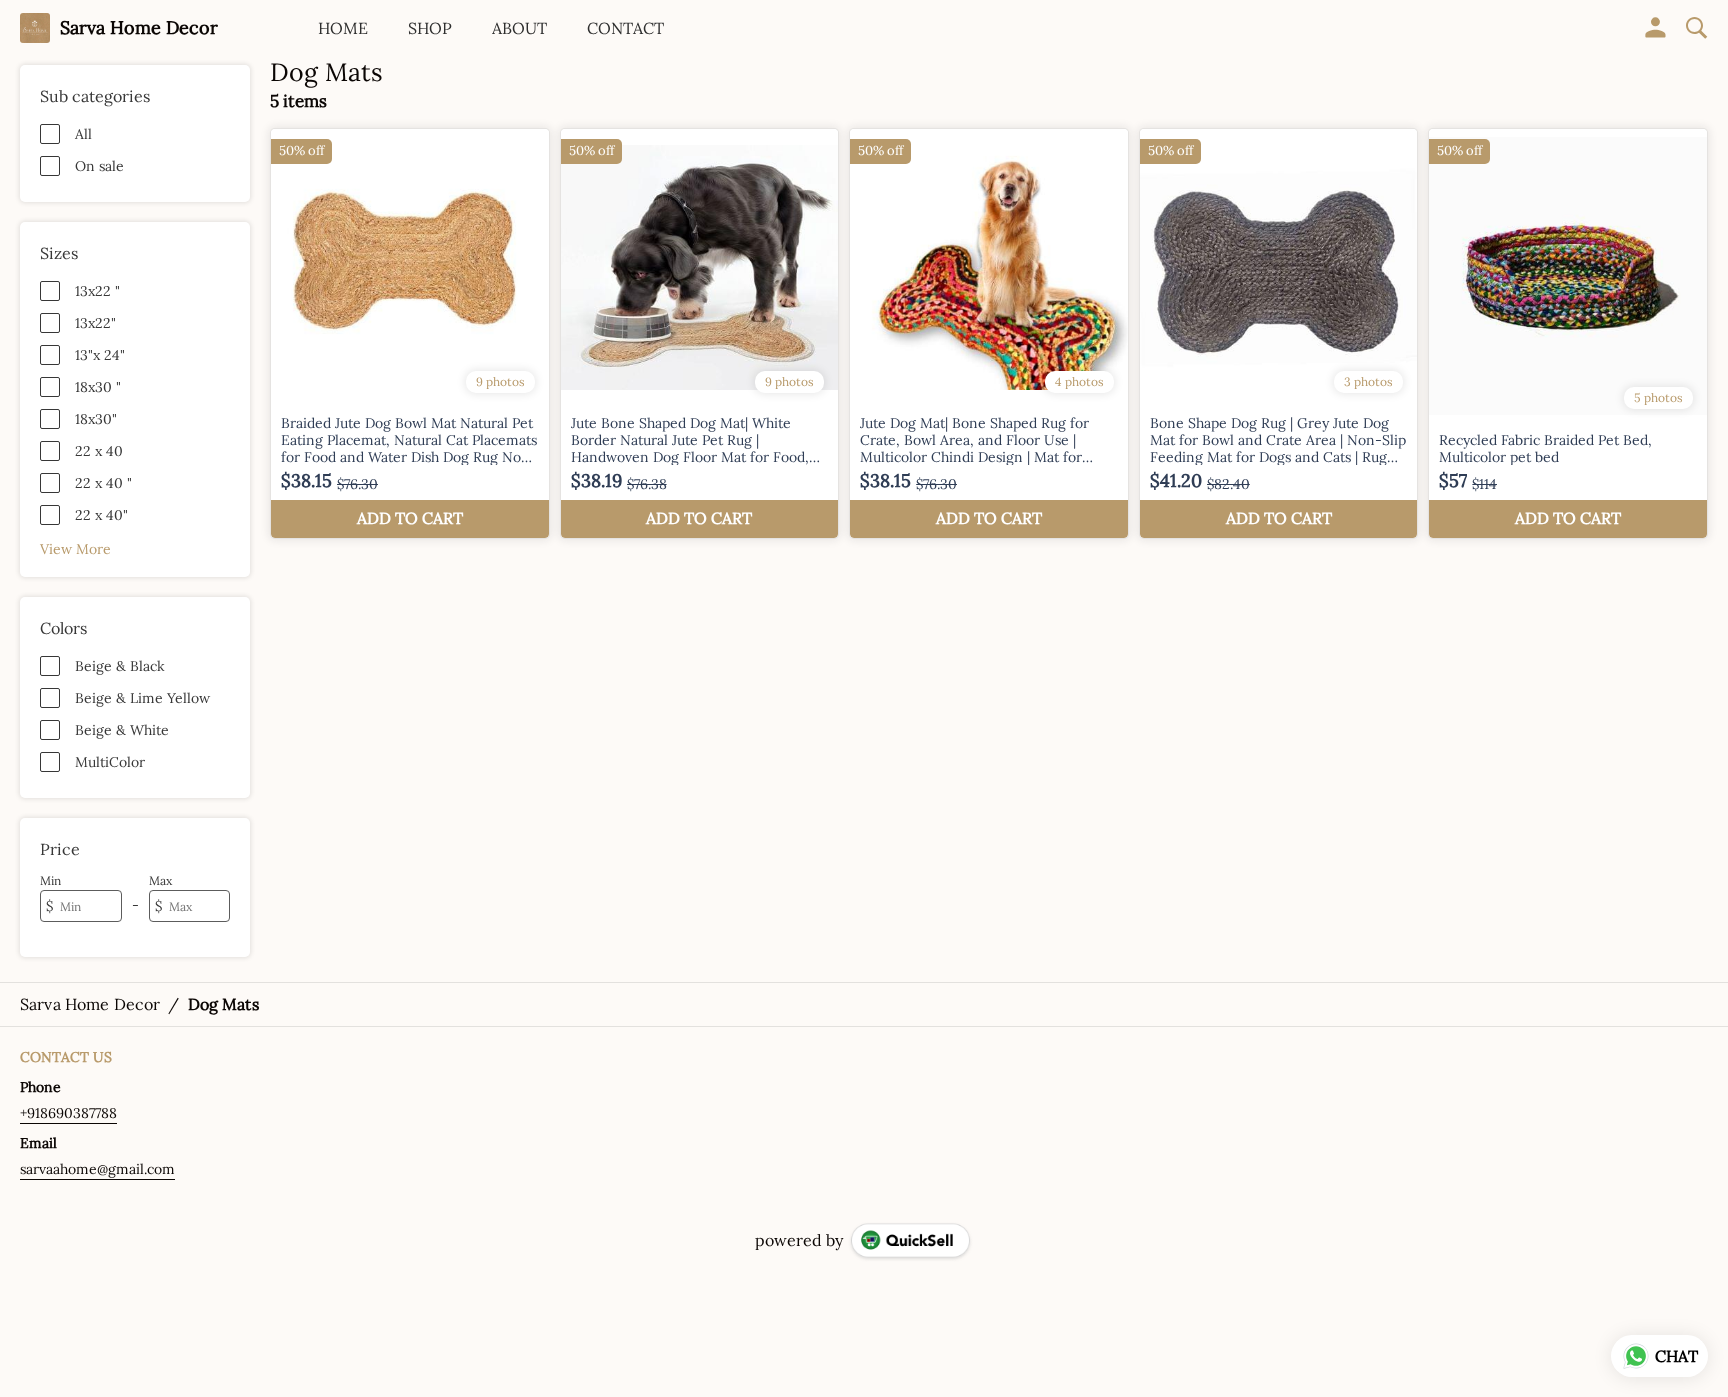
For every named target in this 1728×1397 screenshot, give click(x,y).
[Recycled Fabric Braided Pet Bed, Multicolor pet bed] (1568, 333)
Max (160, 880)
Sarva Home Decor (139, 28)
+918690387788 (68, 1113)
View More (75, 548)
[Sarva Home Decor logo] (35, 28)
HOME (343, 28)
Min (50, 880)
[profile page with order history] (1656, 28)
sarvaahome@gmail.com (97, 1169)
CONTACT (625, 28)
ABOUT (519, 28)
